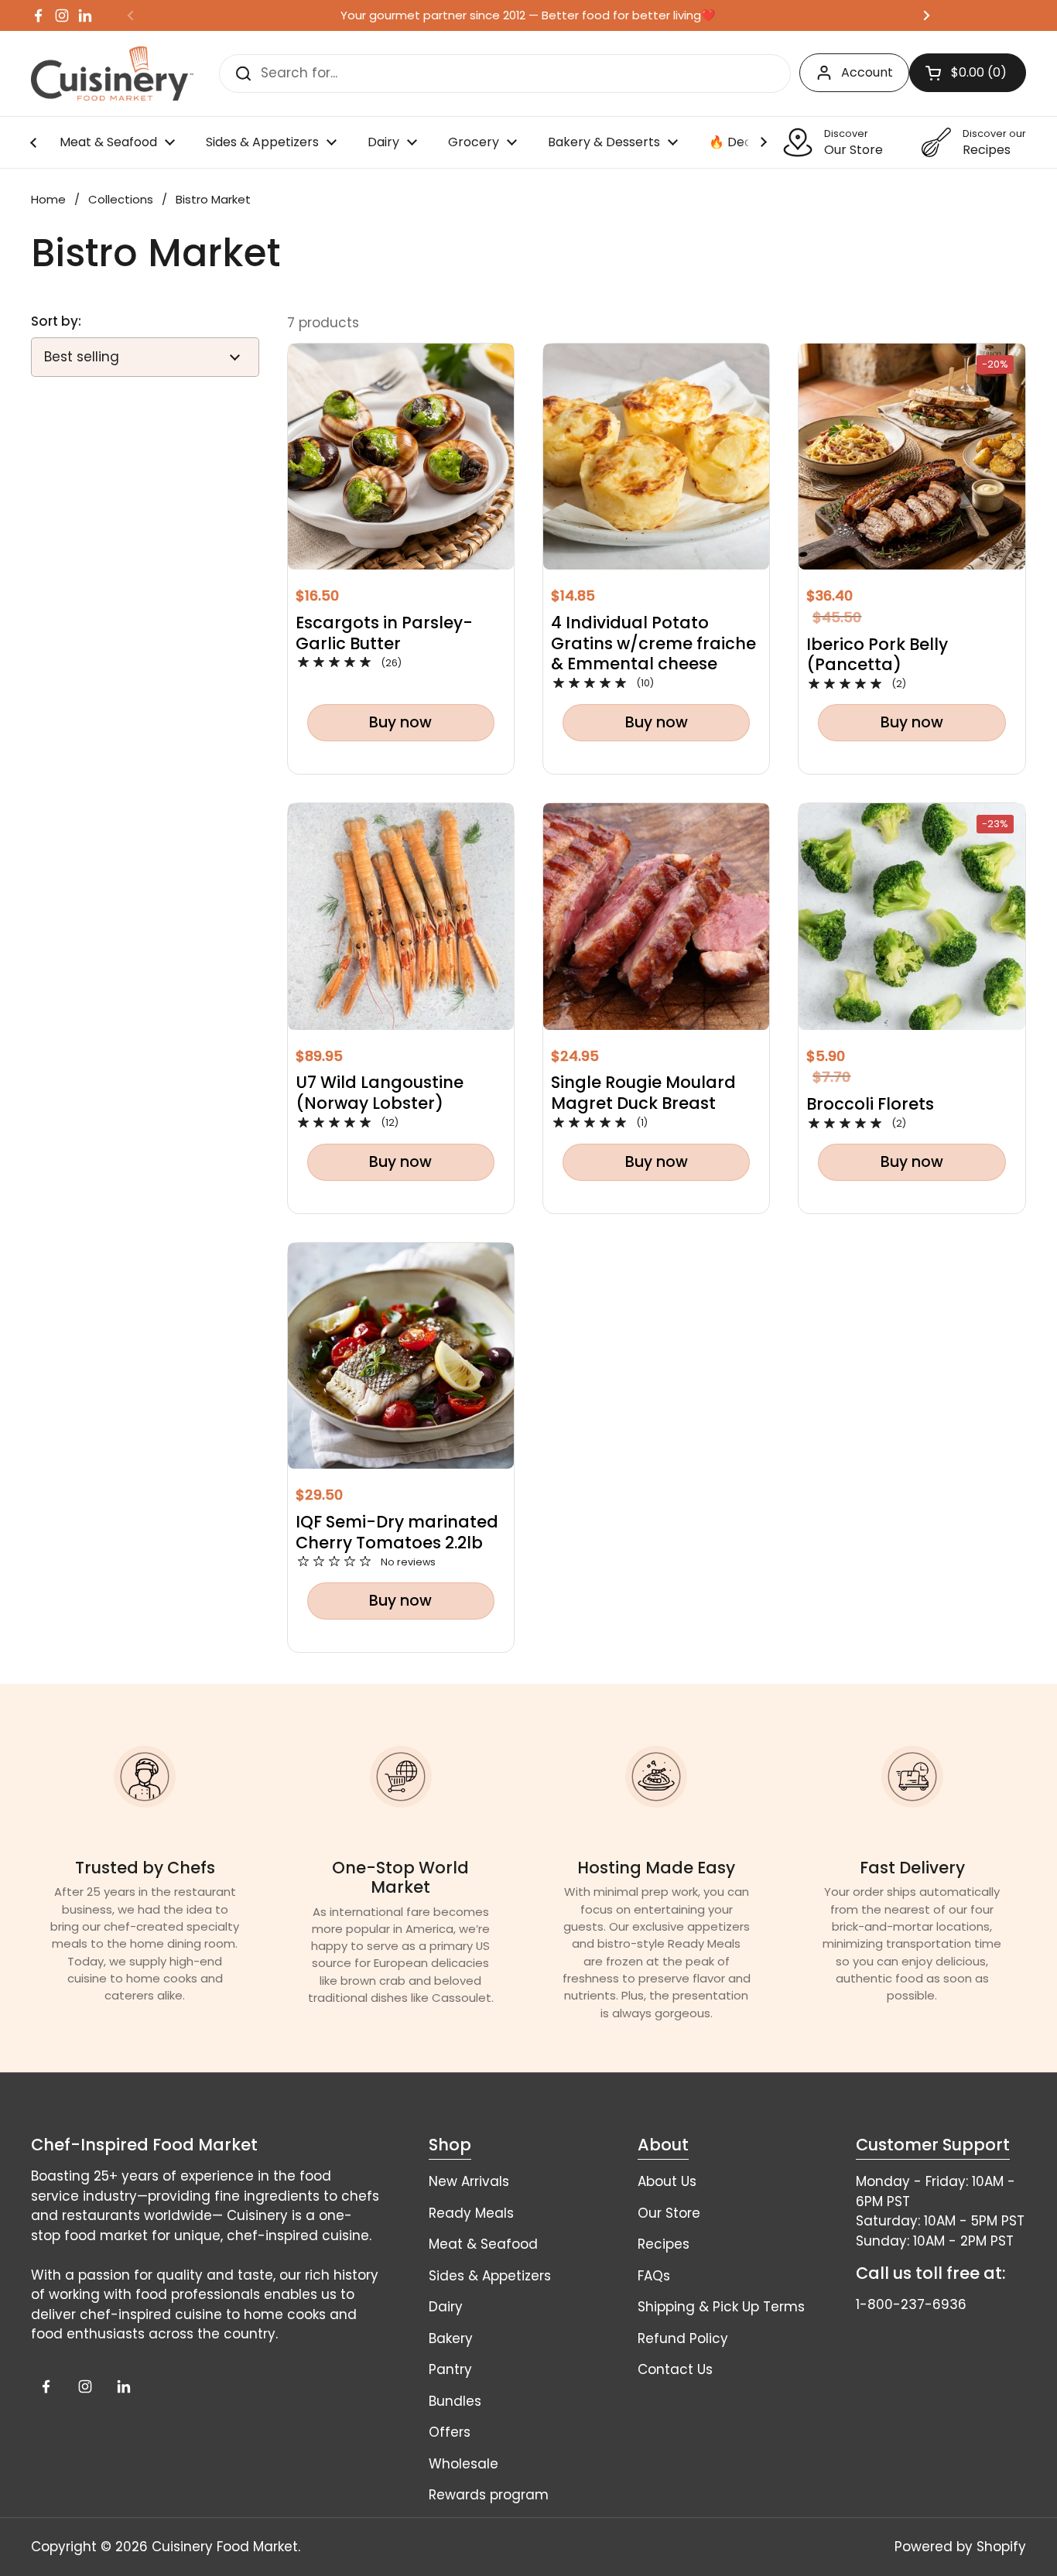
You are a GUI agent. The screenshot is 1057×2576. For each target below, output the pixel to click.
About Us (667, 2181)
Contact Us (675, 2369)
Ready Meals (471, 2213)
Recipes (664, 2244)
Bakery (451, 2338)
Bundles (455, 2401)
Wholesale (464, 2464)
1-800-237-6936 (911, 2304)
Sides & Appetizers (490, 2276)
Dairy (446, 2307)
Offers (450, 2432)
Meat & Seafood (483, 2244)
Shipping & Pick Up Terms (721, 2307)
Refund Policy (683, 2338)
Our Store (669, 2213)
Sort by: (56, 322)
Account (867, 72)
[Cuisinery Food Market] (112, 74)
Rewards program (489, 2495)
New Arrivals (469, 2181)
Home (48, 199)
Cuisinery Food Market (225, 2547)
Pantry (450, 2369)
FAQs (654, 2276)
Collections (121, 199)
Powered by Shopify (960, 2547)
